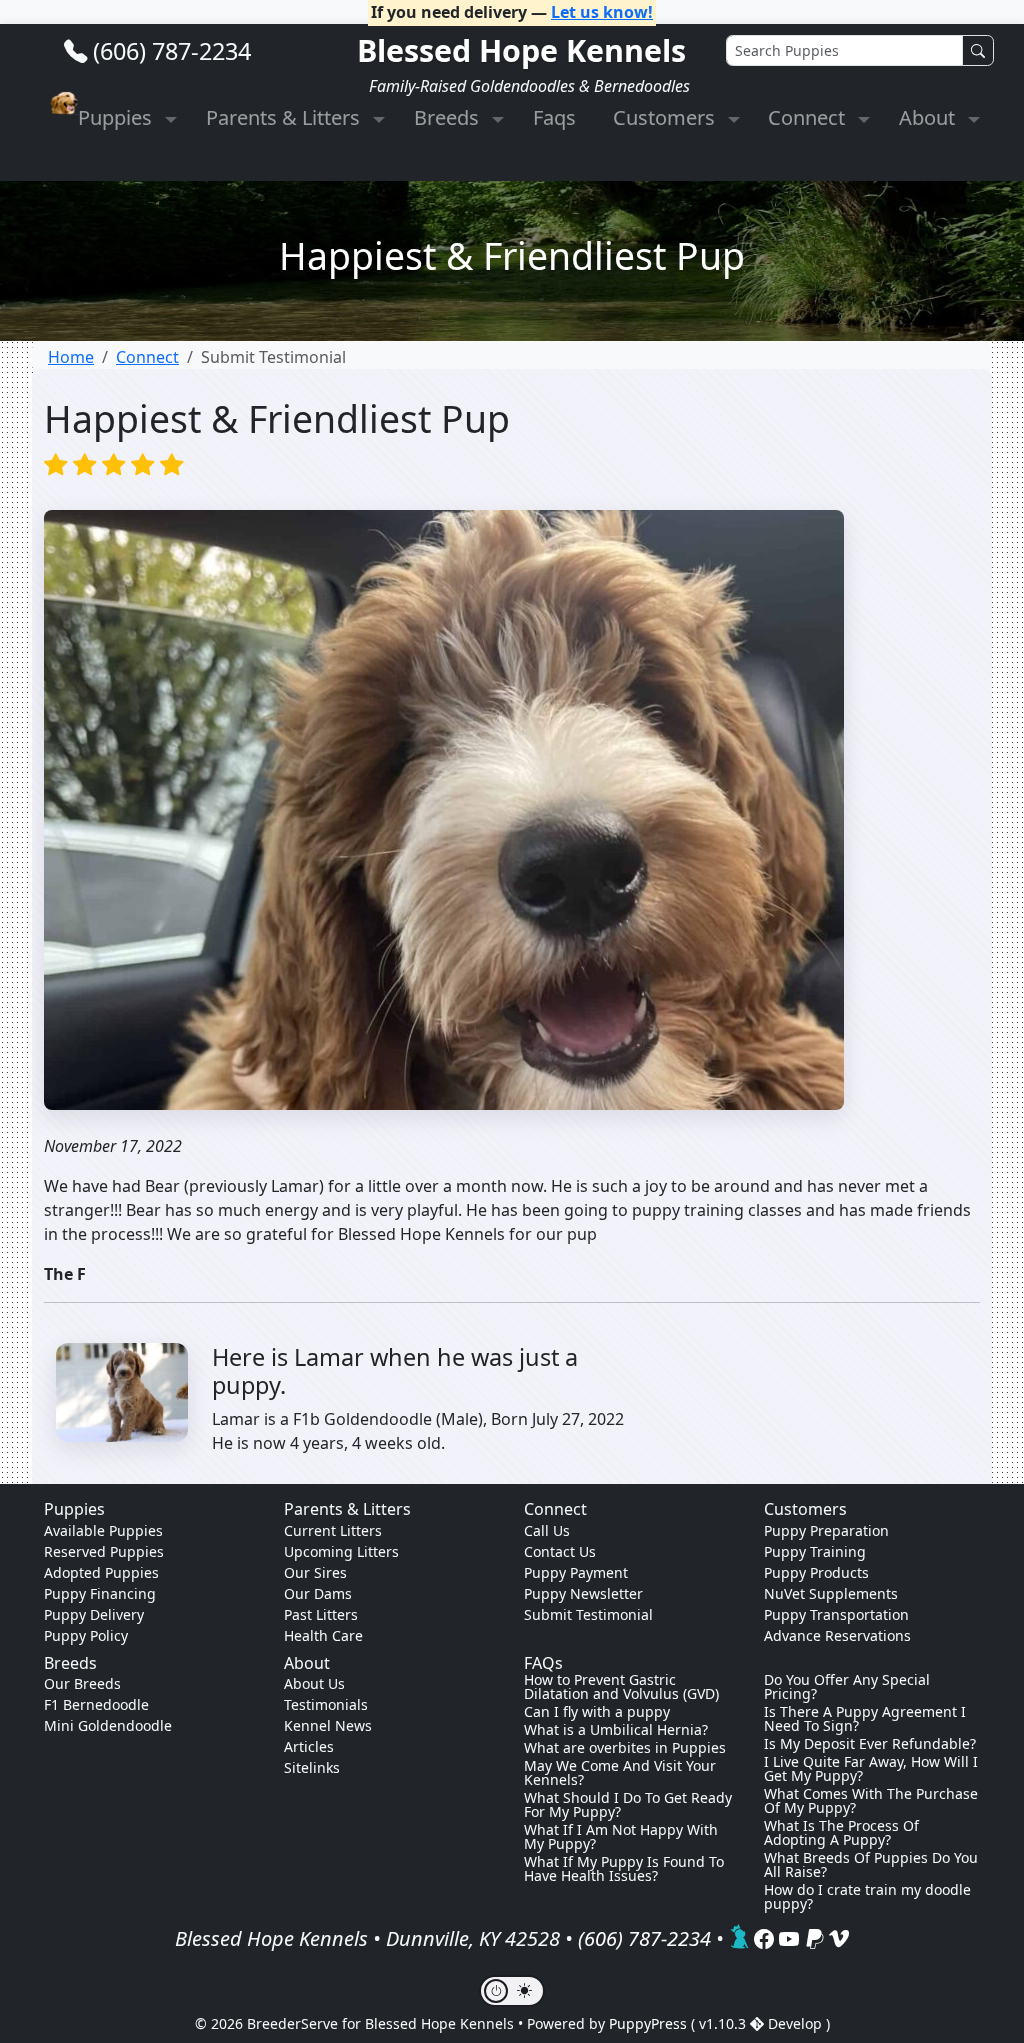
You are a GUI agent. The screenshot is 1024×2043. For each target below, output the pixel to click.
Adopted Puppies (101, 1572)
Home (71, 357)
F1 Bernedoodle (96, 1704)
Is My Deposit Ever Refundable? (870, 1744)
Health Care (323, 1635)
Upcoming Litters (341, 1551)
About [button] (929, 117)
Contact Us (560, 1551)
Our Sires (315, 1572)
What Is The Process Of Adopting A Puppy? (841, 1833)
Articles (309, 1746)
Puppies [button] (117, 117)
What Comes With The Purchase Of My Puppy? (871, 1801)
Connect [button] (809, 117)
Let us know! (602, 12)
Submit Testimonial (588, 1614)
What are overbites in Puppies (625, 1748)
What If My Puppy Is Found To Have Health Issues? (624, 1869)
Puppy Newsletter (583, 1593)
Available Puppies (103, 1530)
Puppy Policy (86, 1635)
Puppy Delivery (94, 1614)
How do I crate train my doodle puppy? (867, 1897)
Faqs (554, 117)
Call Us (547, 1530)
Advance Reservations (837, 1635)
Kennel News (328, 1725)
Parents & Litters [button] (285, 117)
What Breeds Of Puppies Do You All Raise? (871, 1865)
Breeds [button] (449, 117)
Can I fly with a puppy (597, 1712)
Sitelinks (312, 1767)
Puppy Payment (576, 1572)
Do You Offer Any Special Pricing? (847, 1687)
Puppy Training (815, 1551)
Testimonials (326, 1704)
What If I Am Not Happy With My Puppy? (621, 1837)
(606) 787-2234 (172, 51)
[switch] (512, 1991)
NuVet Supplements (831, 1593)
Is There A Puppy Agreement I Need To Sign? (865, 1719)
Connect (147, 357)
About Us (314, 1683)
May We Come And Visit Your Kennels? (620, 1773)
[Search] (978, 50)
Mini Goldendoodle (108, 1725)
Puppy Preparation (826, 1530)
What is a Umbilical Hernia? (616, 1730)
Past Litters (321, 1614)
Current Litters (333, 1530)
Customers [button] (666, 117)
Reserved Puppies (104, 1551)
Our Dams (318, 1593)
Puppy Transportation (836, 1614)
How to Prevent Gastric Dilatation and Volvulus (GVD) (621, 1687)
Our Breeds (82, 1683)
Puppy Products (816, 1572)
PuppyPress (650, 2023)
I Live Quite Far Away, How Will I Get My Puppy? (871, 1769)
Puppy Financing (100, 1593)
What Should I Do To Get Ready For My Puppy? (628, 1805)
